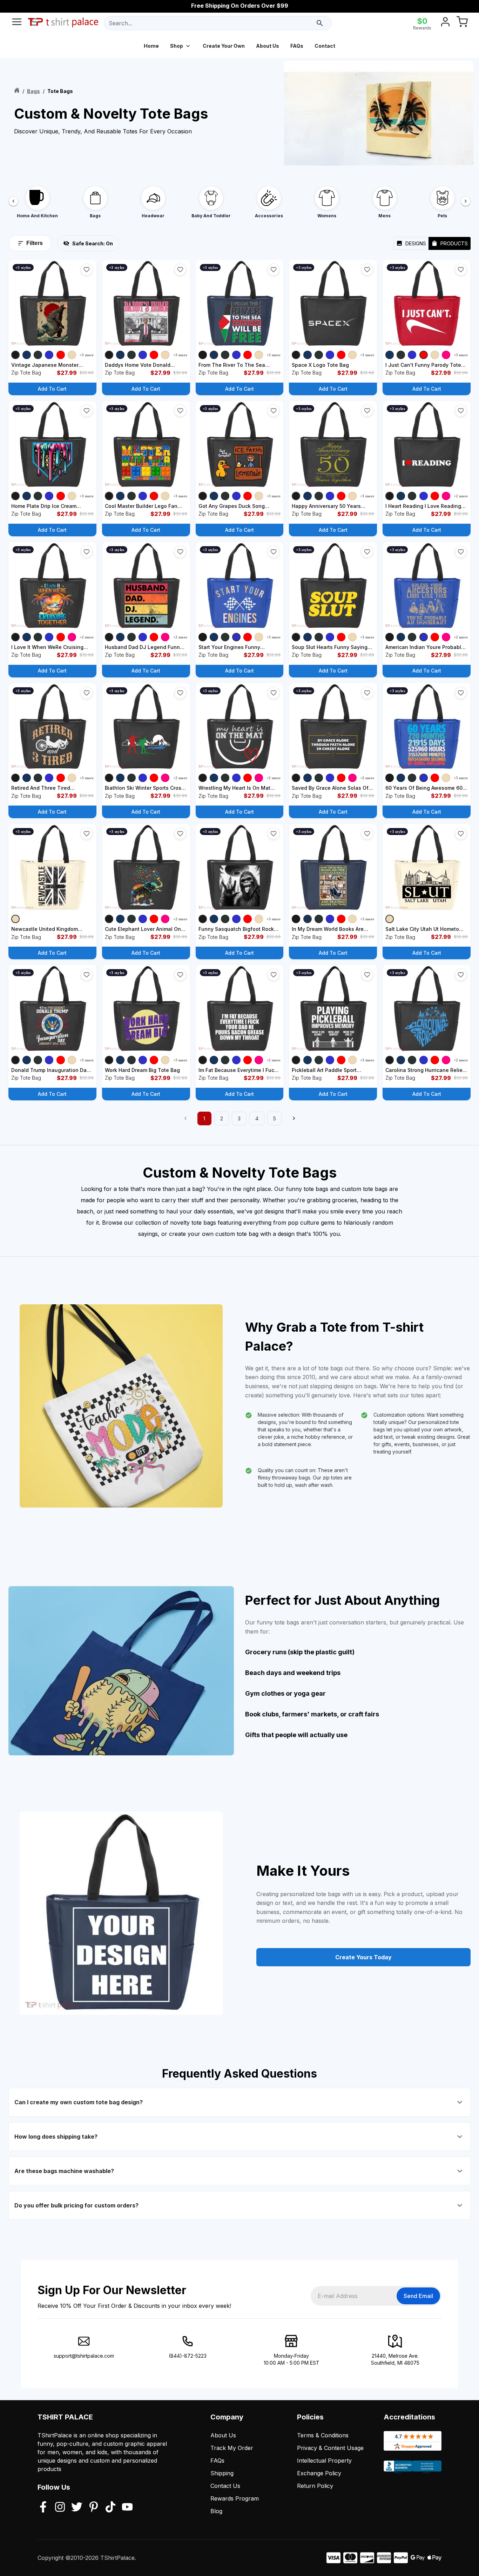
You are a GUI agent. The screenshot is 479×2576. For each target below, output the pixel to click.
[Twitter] (77, 2508)
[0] (462, 23)
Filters (35, 243)
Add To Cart (52, 389)
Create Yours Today (363, 1957)
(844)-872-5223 (188, 2356)
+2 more (461, 496)
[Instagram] (60, 2508)
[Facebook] (43, 2508)
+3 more (87, 355)
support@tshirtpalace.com (84, 2356)
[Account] (445, 23)
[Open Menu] (17, 23)
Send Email (418, 2296)
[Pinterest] (94, 2508)
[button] (87, 270)
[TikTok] (110, 2508)
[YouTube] (127, 2508)
